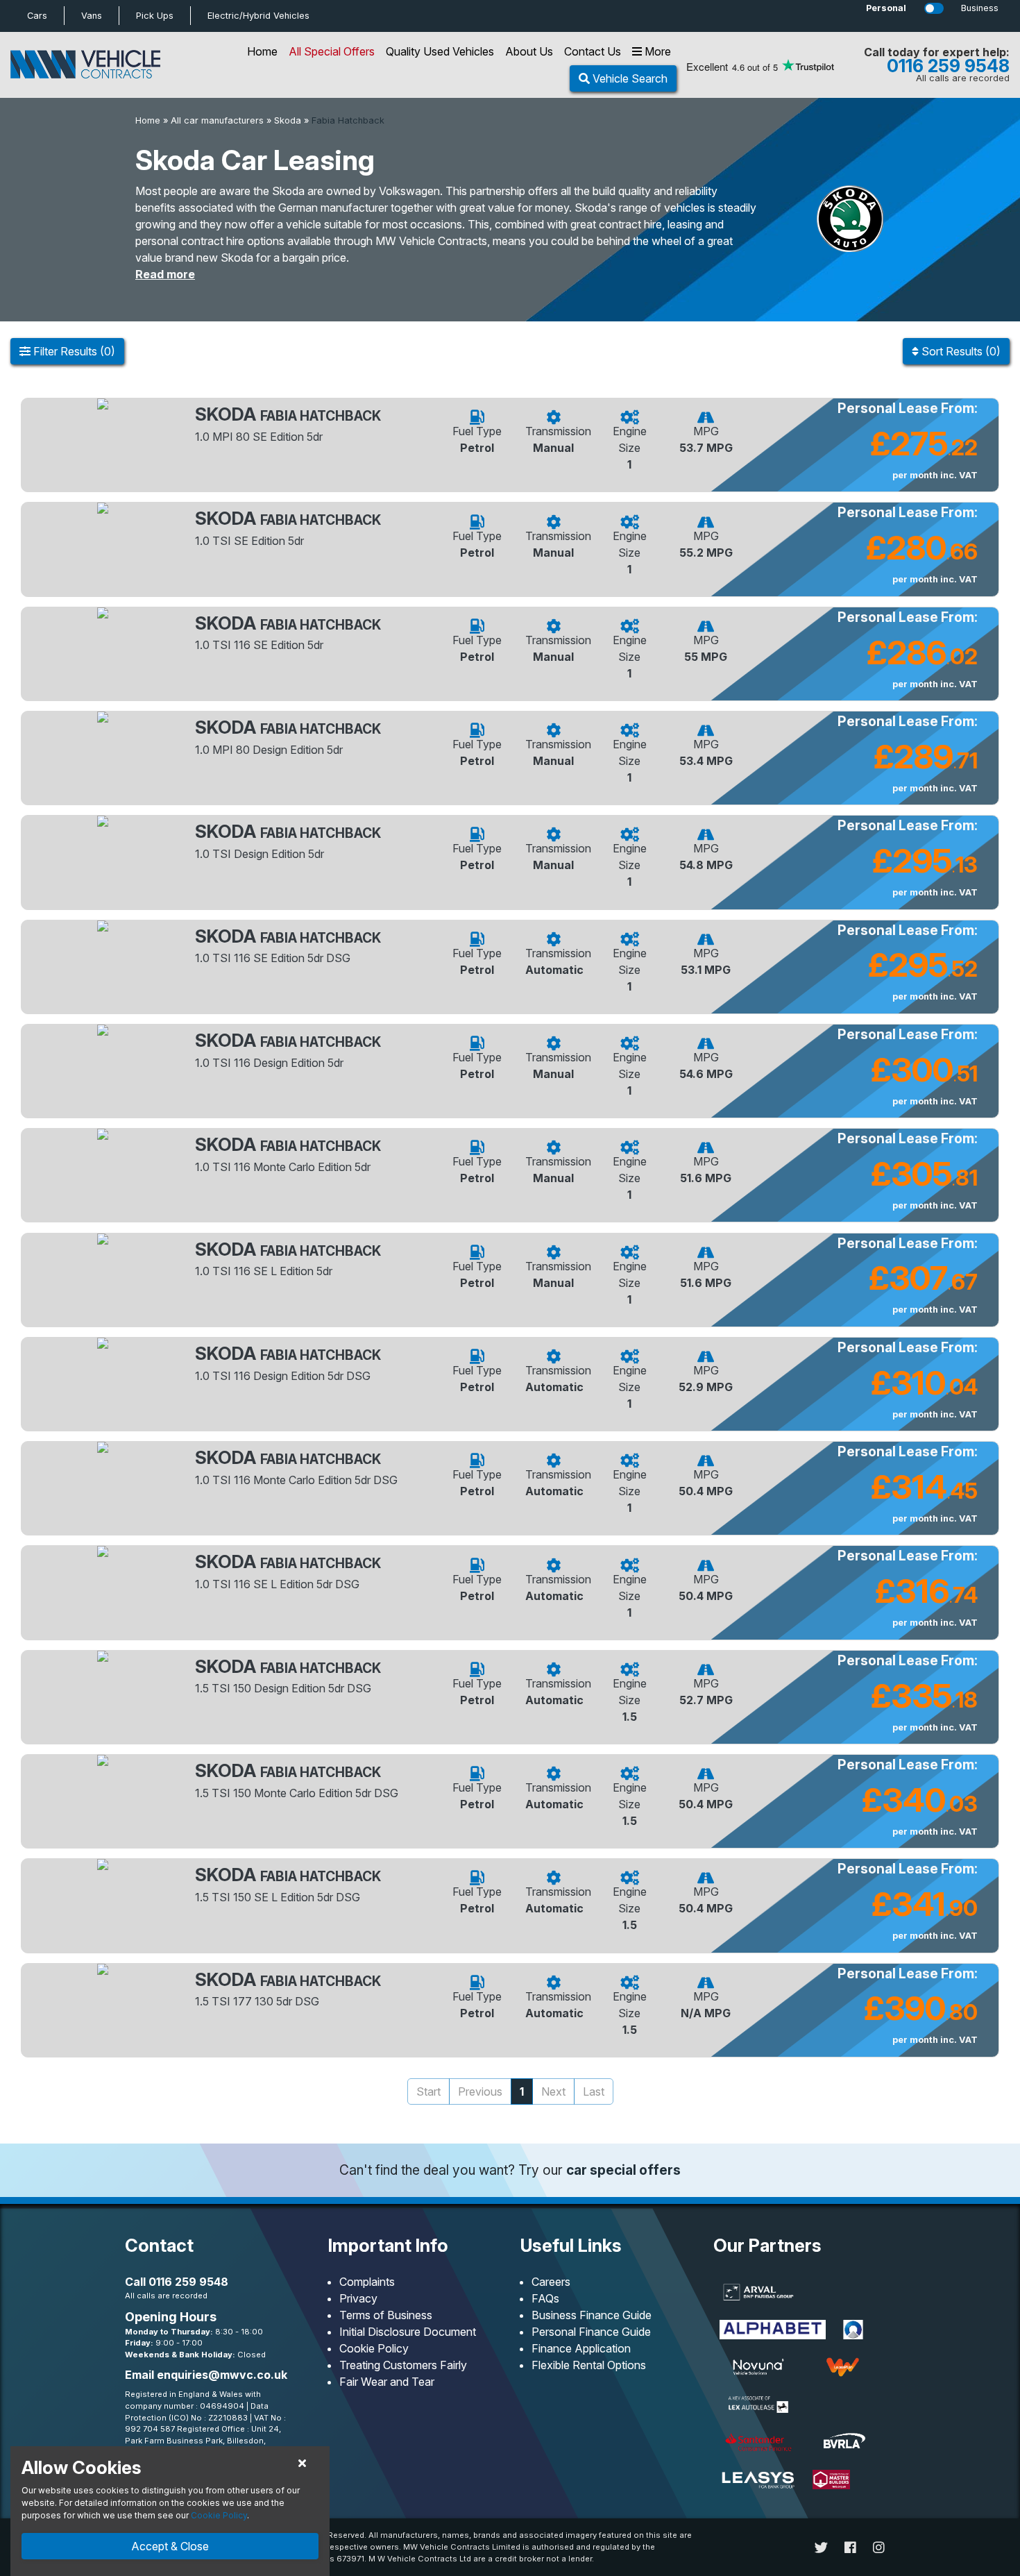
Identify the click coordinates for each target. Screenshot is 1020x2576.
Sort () (960, 351)
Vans (92, 16)
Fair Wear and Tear (387, 2382)
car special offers (623, 2170)
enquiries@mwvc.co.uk (222, 2375)
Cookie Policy (374, 2348)
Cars (37, 16)
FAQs (545, 2298)
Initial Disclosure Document (408, 2332)
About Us (529, 51)
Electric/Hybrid (258, 16)
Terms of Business (386, 2315)
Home (262, 51)
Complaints (367, 2282)
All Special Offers (332, 51)
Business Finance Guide (592, 2315)
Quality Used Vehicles (440, 51)
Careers (551, 2282)
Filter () (73, 351)
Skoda (288, 120)
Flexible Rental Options (589, 2365)
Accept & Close (170, 2546)
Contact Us (593, 51)
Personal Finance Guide (591, 2332)
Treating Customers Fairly (403, 2365)
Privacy (358, 2298)
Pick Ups (155, 16)
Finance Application (581, 2348)
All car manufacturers (217, 120)
